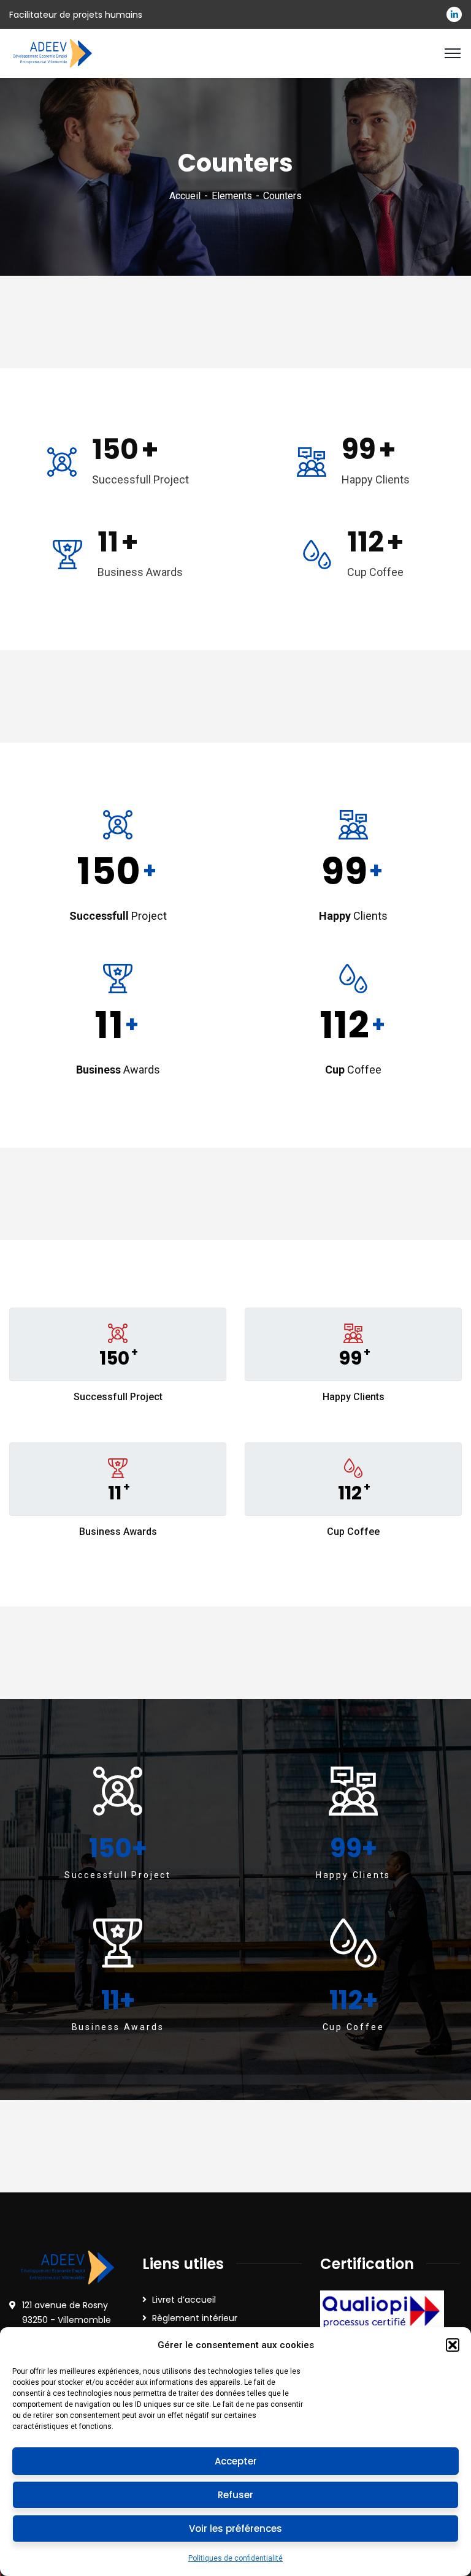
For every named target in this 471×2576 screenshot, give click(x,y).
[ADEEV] (52, 52)
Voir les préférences (235, 2529)
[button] (453, 2345)
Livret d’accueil (184, 2300)
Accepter (236, 2461)
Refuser (235, 2495)
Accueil (185, 196)
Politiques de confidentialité (235, 2558)
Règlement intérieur (195, 2318)
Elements (232, 196)
